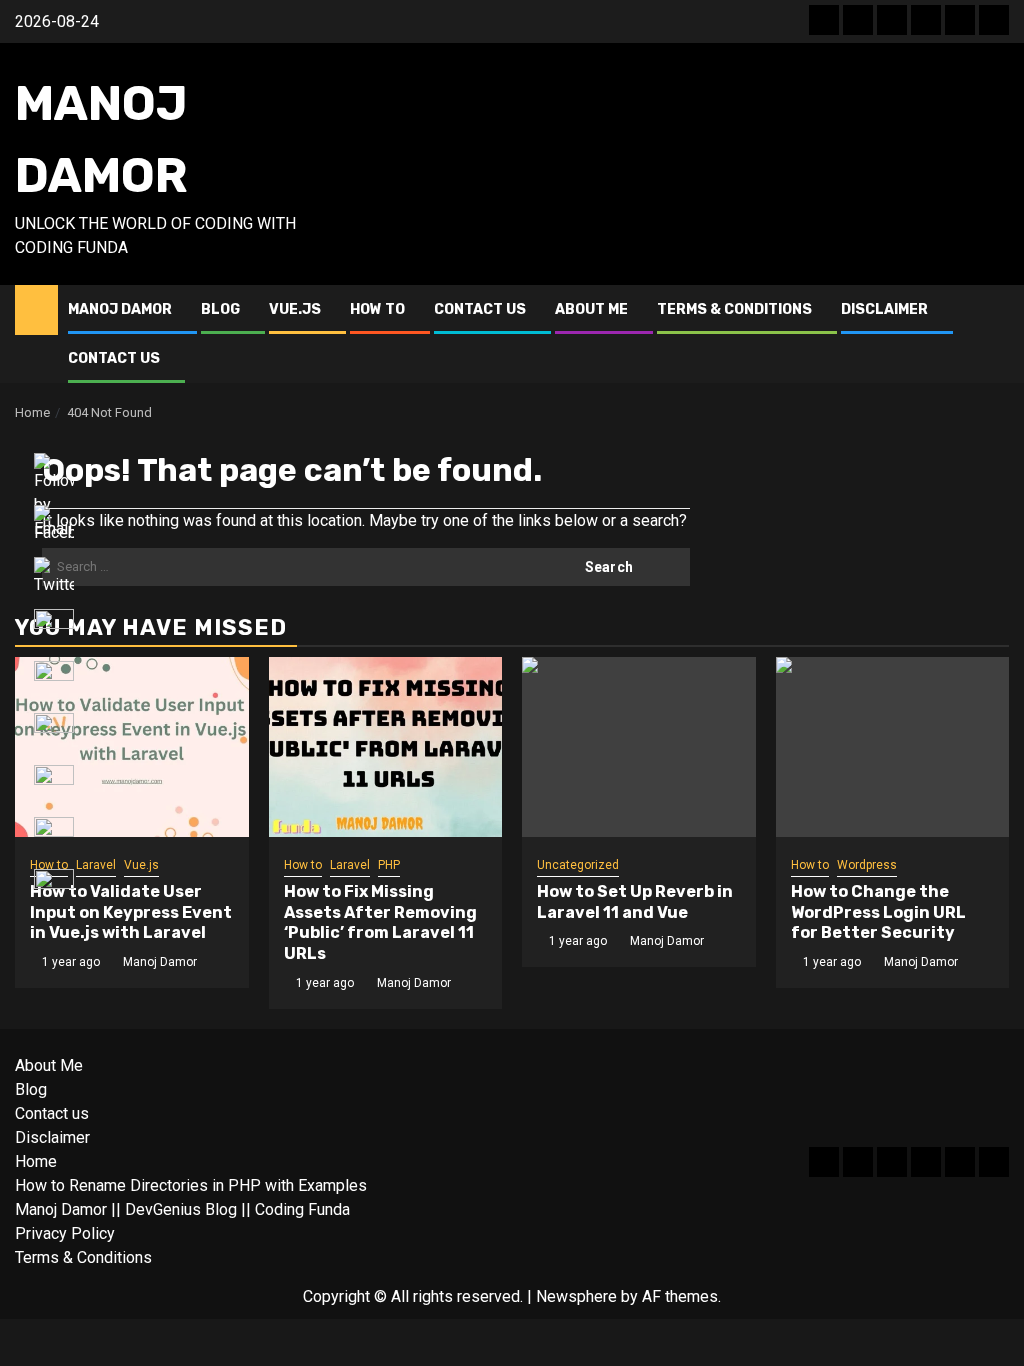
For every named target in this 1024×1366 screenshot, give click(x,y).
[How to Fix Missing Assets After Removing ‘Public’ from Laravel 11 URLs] (386, 747)
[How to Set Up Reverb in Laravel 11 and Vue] (639, 747)
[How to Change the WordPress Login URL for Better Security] (893, 747)
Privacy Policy (65, 1233)
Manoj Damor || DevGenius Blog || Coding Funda (182, 1209)
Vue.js (295, 309)
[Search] (994, 334)
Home (36, 1161)
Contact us (480, 309)
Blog (220, 309)
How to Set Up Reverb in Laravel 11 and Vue (635, 902)
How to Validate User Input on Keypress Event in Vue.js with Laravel (131, 912)
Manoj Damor (120, 309)
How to (377, 309)
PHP (389, 865)
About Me (591, 309)
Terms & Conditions (734, 309)
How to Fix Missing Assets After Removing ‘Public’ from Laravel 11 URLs (380, 922)
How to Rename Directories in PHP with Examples (191, 1185)
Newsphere (576, 1296)
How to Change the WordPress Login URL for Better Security (878, 912)
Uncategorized (578, 865)
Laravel (96, 865)
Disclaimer (884, 309)
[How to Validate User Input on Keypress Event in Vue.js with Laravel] (132, 747)
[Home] (36, 309)
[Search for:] (285, 567)
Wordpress (867, 865)
